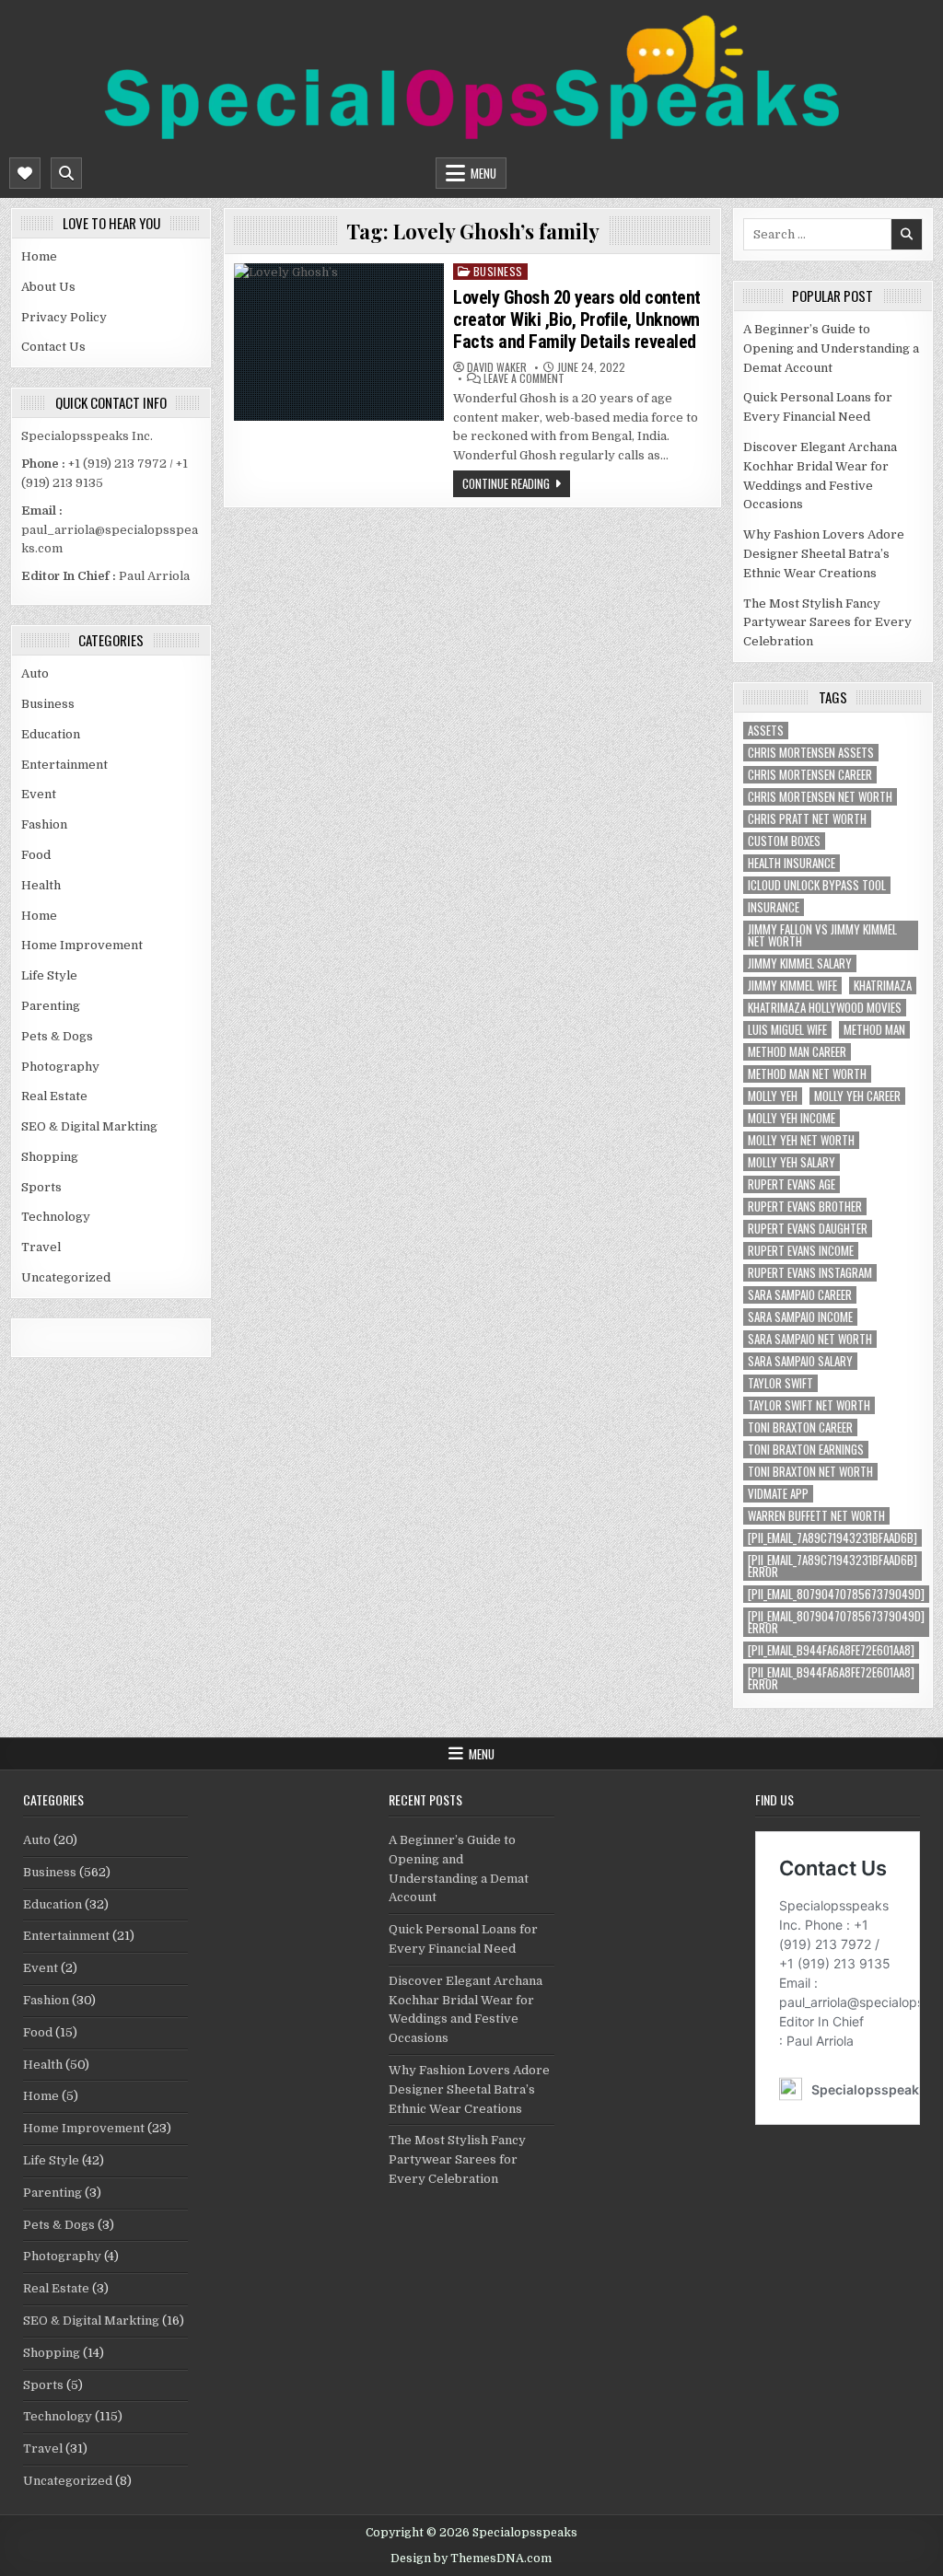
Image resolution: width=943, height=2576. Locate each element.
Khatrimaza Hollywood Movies (825, 1008)
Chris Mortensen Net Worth (820, 797)
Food (36, 855)
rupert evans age (792, 1184)
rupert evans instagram (810, 1273)
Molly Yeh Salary (792, 1162)
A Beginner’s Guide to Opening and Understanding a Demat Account (831, 348)
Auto (35, 673)
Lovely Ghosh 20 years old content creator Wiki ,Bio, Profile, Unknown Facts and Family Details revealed (577, 319)
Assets (766, 731)
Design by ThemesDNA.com (471, 2559)
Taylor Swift (780, 1383)
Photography (60, 1067)
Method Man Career (797, 1052)
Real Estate (54, 1096)
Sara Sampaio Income (800, 1317)
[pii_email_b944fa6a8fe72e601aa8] (831, 1650)
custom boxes (784, 841)
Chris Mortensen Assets (811, 753)
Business (48, 704)
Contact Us (53, 347)
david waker (497, 367)
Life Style (49, 975)
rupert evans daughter (808, 1229)
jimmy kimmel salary (800, 963)
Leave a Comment (524, 378)
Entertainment (64, 765)
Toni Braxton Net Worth (810, 1472)
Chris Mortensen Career (810, 775)
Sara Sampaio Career (800, 1295)
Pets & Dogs (57, 1036)
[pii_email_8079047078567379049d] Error (836, 1622)
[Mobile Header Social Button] (25, 173)
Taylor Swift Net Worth (809, 1405)
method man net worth (807, 1074)
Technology (56, 1217)
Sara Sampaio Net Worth (810, 1339)
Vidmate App (778, 1494)
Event (39, 794)
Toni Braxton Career (800, 1427)
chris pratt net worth (807, 819)
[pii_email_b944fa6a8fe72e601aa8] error (831, 1678)
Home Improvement (82, 945)
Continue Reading (506, 483)
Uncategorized (66, 1277)
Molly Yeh (773, 1096)
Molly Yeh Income (792, 1118)
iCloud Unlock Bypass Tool (817, 885)
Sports (41, 1187)
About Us (48, 287)
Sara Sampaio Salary (800, 1361)
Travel (41, 1247)
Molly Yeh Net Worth (801, 1140)
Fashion (44, 824)
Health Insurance (792, 863)
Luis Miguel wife (787, 1030)
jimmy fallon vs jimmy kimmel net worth (822, 935)
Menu (483, 173)
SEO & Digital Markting (89, 1126)
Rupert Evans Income (801, 1251)
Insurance (774, 907)
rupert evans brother (805, 1207)
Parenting (51, 1006)
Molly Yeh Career (857, 1096)
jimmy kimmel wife (792, 986)
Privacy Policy (64, 317)
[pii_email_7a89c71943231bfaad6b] (832, 1538)
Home (39, 256)
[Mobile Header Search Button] (66, 173)
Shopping (50, 1157)
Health (41, 885)
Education (51, 734)
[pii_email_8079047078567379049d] (836, 1594)
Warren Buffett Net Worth (816, 1516)
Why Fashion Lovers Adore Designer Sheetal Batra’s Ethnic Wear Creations (824, 554)
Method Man (874, 1030)
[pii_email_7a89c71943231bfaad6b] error (832, 1566)
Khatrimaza (883, 986)
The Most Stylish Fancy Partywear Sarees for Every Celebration (827, 623)
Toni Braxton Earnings (806, 1450)
